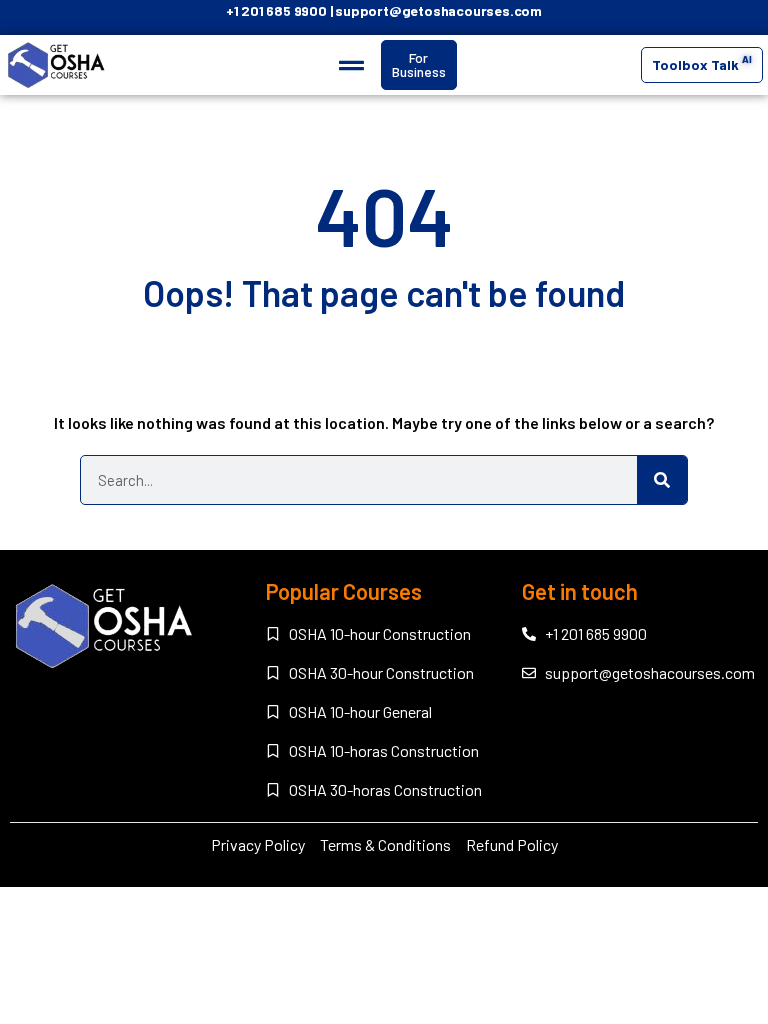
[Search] (662, 480)
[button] (352, 66)
